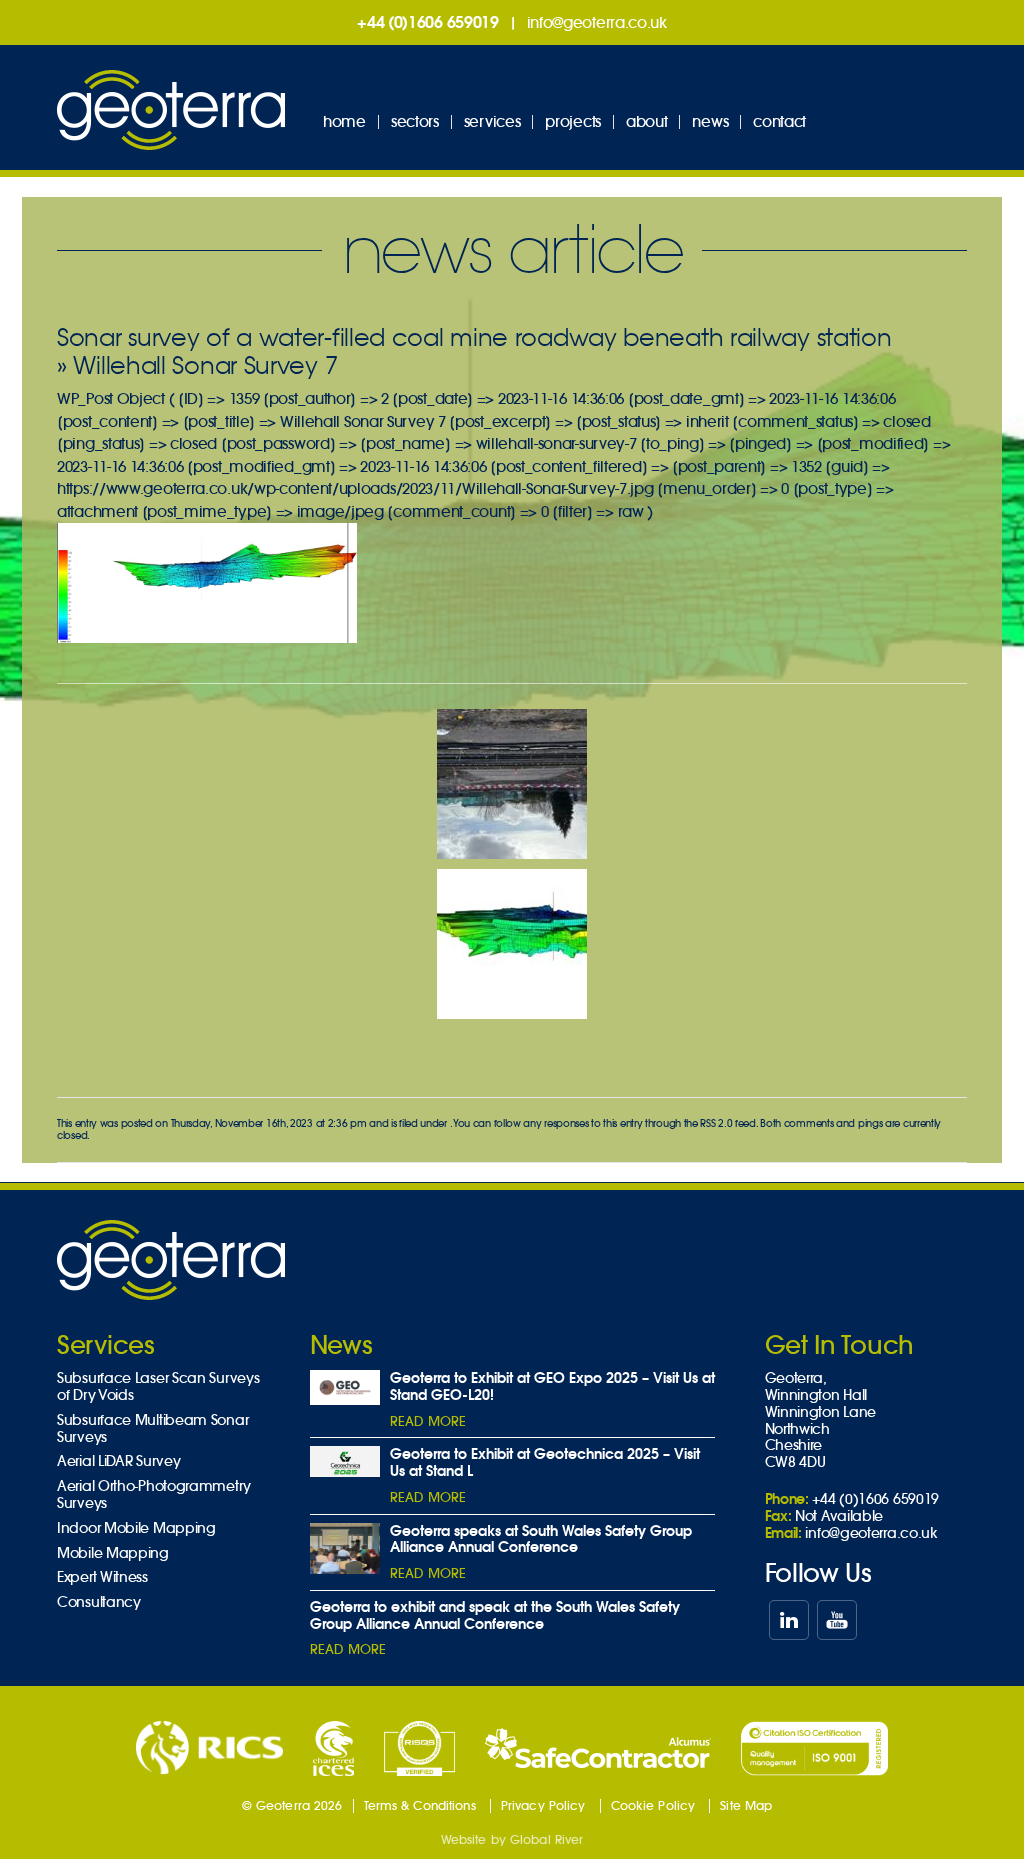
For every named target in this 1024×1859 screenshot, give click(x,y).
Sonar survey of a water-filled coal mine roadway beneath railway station (474, 337)
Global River (546, 1839)
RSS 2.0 (716, 1123)
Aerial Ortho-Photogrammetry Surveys (154, 1495)
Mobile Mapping (113, 1553)
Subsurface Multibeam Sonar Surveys (152, 1429)
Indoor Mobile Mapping (136, 1528)
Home (344, 121)
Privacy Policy (543, 1805)
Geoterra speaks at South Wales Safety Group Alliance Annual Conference (541, 1539)
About (647, 121)
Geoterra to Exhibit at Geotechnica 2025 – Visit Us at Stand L (545, 1462)
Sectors (415, 121)
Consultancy (99, 1602)
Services (492, 121)
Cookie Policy (653, 1805)
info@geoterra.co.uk (597, 22)
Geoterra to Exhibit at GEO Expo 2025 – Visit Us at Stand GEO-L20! (552, 1386)
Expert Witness (102, 1577)
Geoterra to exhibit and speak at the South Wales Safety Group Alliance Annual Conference (495, 1615)
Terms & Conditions (420, 1805)
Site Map (746, 1805)
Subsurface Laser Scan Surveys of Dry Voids (158, 1387)
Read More (428, 1421)
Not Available (839, 1516)
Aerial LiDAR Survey (118, 1461)
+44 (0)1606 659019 (428, 22)
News (710, 121)
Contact (779, 121)
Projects (573, 121)
